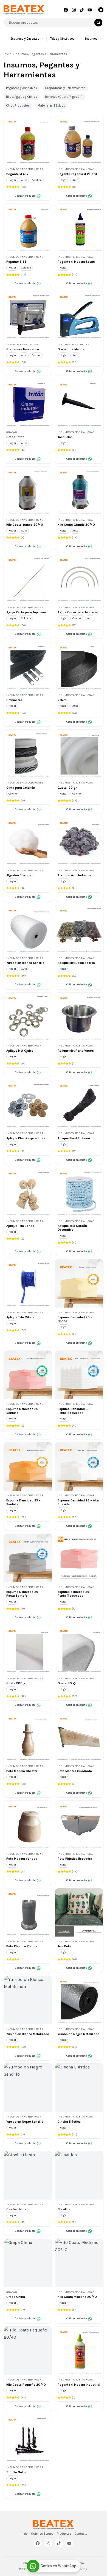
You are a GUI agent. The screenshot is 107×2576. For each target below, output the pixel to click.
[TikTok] (82, 10)
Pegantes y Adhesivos (22, 88)
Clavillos (64, 2209)
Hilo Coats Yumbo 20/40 (25, 525)
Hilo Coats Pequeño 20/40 (26, 2385)
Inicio (8, 54)
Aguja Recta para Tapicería (26, 612)
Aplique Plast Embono (74, 1138)
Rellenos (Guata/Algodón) (64, 97)
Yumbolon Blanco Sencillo (25, 963)
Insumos (91, 39)
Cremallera (14, 700)
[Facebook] (66, 10)
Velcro (62, 700)
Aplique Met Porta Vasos (76, 1051)
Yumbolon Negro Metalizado (78, 2034)
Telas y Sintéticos (62, 39)
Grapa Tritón (15, 437)
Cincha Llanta (16, 2209)
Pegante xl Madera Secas (76, 262)
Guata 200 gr (16, 1683)
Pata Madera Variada (22, 1859)
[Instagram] (74, 10)
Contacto (81, 2534)
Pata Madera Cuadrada (75, 1771)
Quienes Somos (42, 2534)
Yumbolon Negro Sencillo (25, 2122)
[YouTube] (89, 10)
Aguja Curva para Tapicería (78, 612)
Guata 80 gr (67, 1683)
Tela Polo (64, 1946)
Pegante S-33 (16, 262)
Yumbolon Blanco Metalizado (28, 2034)
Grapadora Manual (71, 349)
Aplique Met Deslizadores (76, 963)
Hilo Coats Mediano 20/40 (77, 2297)
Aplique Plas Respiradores (26, 1138)
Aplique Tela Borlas (20, 1226)
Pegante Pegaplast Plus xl (77, 174)
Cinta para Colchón (21, 788)
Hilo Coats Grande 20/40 (76, 525)
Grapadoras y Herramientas (65, 88)
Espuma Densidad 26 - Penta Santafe (23, 1594)
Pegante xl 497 (17, 174)
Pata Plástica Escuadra (75, 1859)
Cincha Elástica (69, 2122)
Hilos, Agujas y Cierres (22, 97)
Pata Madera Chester (22, 1771)
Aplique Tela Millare (20, 1317)
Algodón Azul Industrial (75, 875)
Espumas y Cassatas (25, 39)
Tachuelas (65, 437)
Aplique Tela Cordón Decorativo (72, 1228)
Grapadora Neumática (23, 349)
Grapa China (16, 2297)
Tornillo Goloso (17, 2472)
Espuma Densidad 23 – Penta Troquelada (75, 1411)
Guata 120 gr (67, 788)
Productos (64, 2534)
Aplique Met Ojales (20, 1051)
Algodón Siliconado (21, 875)
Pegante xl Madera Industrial (79, 2385)
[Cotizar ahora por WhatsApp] (54, 2566)
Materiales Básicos (51, 106)
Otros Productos (18, 106)
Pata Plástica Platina (22, 1946)
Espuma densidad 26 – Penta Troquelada (75, 1594)
